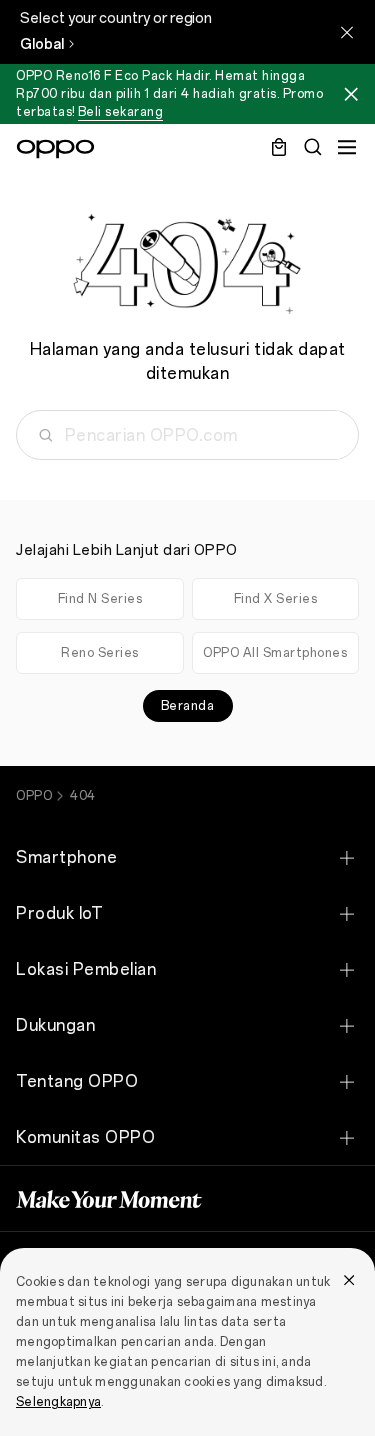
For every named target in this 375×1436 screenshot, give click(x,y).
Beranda (188, 706)
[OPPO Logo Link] (55, 149)
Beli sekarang (121, 112)
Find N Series (100, 599)
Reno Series (100, 653)
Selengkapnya (58, 1402)
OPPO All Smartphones (275, 653)
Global (42, 44)
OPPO (34, 796)
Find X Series (276, 599)
